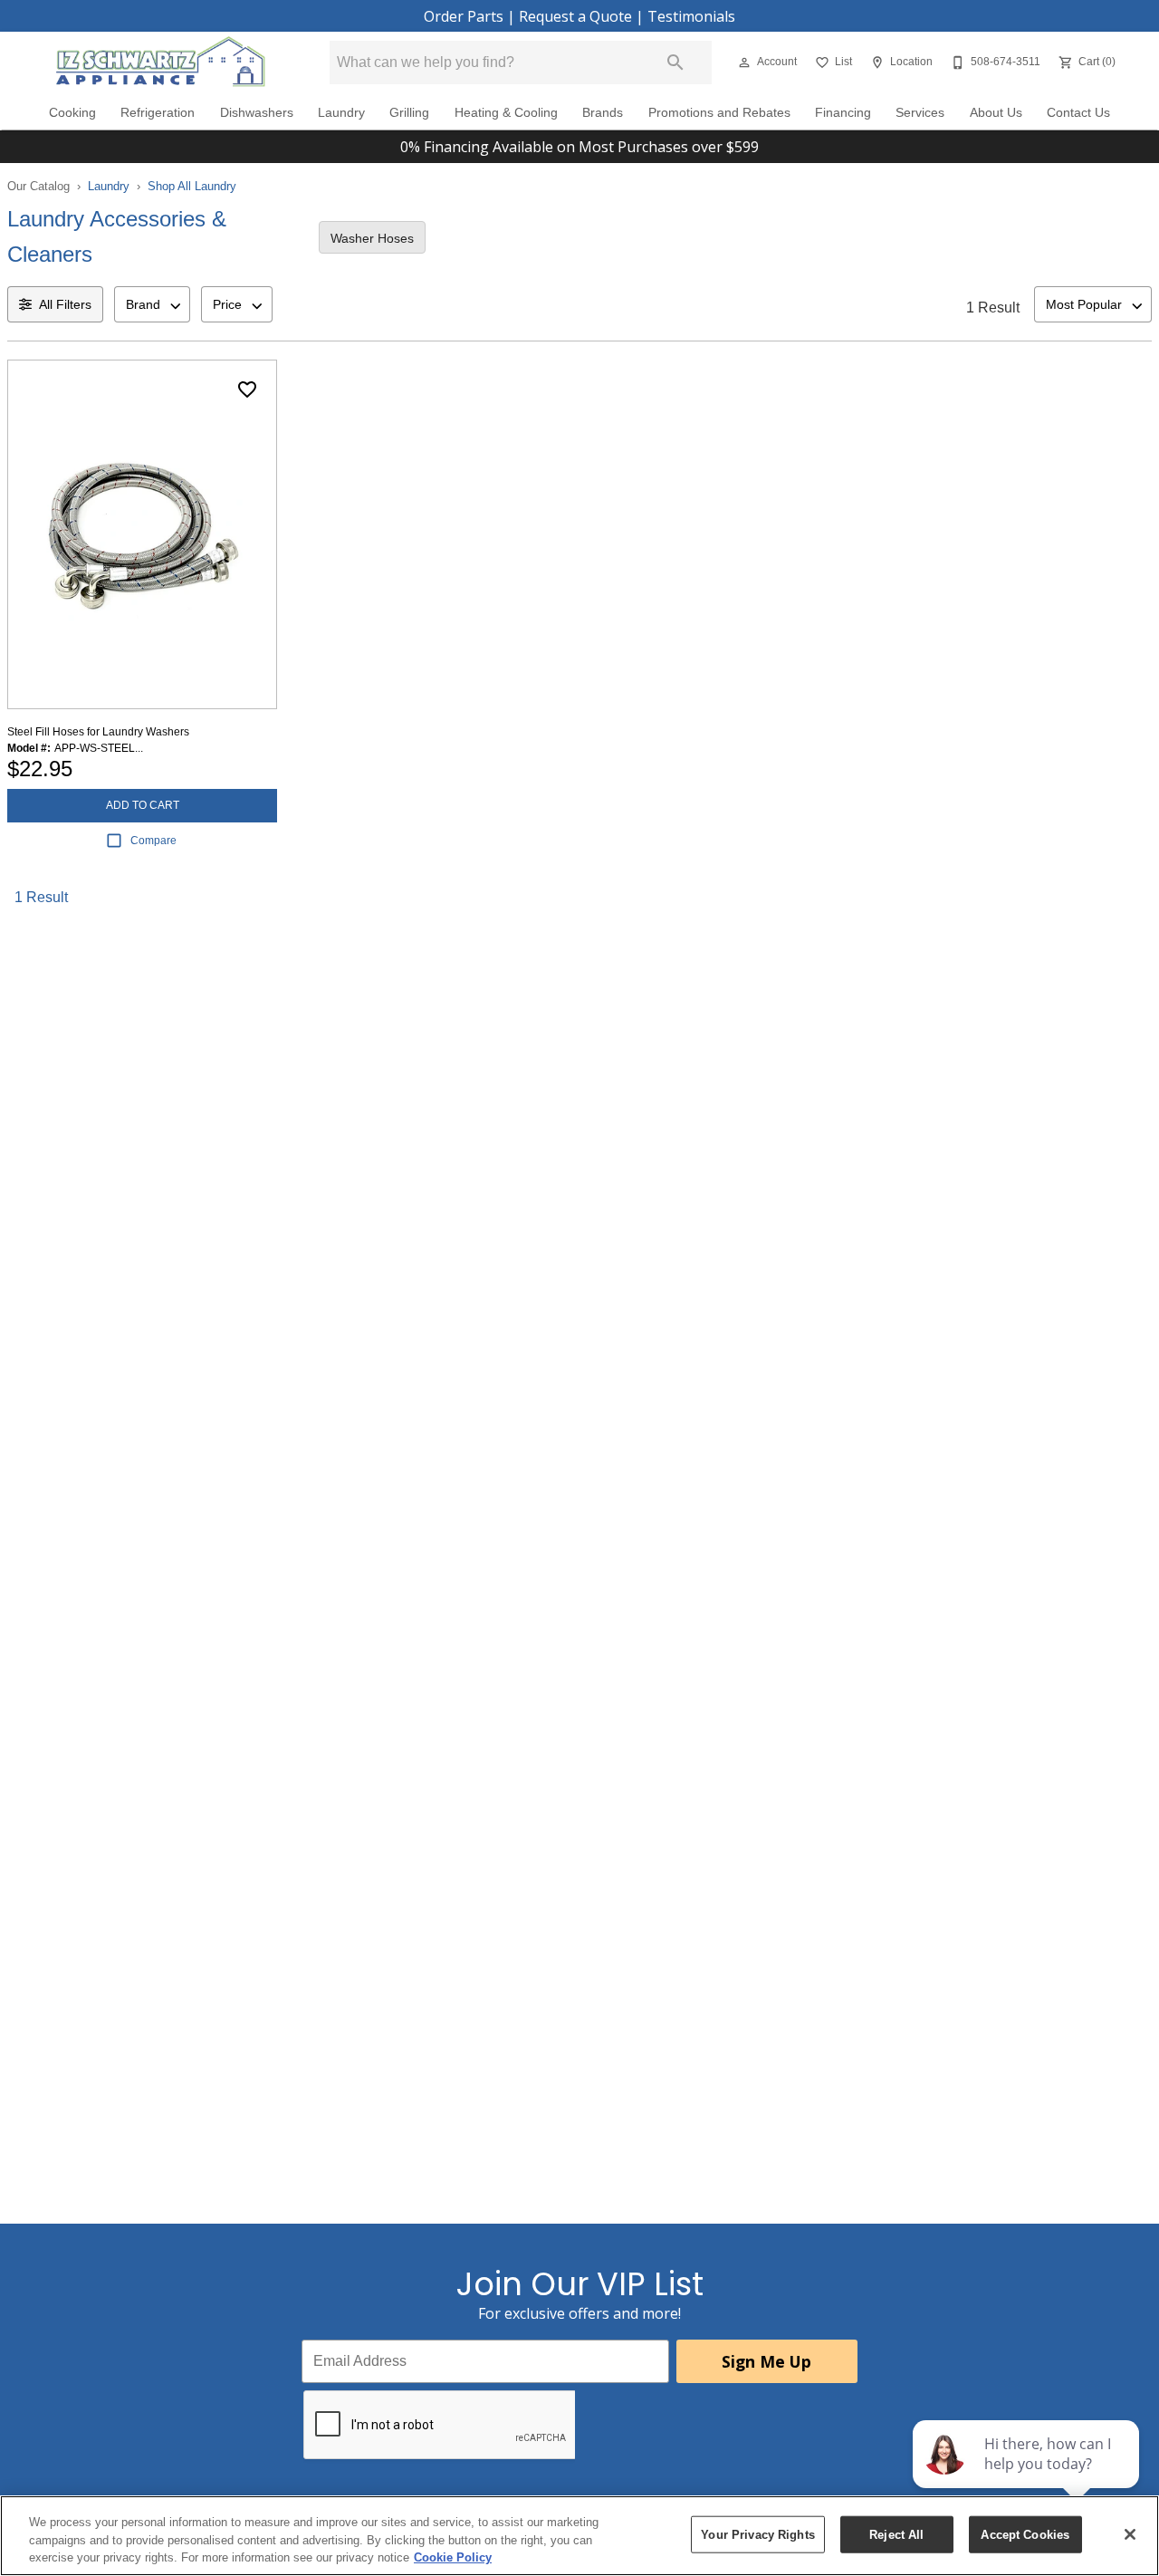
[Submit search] (675, 62)
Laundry (341, 113)
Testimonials (691, 16)
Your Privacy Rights (757, 2534)
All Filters (65, 304)
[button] (744, 62)
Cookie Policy (453, 2557)
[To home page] (161, 62)
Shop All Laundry (192, 186)
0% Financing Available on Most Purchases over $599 (579, 147)
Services (920, 113)
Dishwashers (257, 113)
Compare (153, 841)
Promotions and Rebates (719, 113)
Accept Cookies (1025, 2534)
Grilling (409, 113)
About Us (996, 113)
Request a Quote (575, 16)
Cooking (72, 113)
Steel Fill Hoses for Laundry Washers (98, 732)
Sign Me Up (766, 2361)
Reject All (896, 2534)
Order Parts (464, 16)
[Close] (1130, 2534)
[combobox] (152, 304)
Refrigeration (158, 113)
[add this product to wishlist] (247, 389)
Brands (603, 113)
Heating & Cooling (506, 113)
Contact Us (1078, 113)
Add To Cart (143, 805)
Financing (843, 113)
